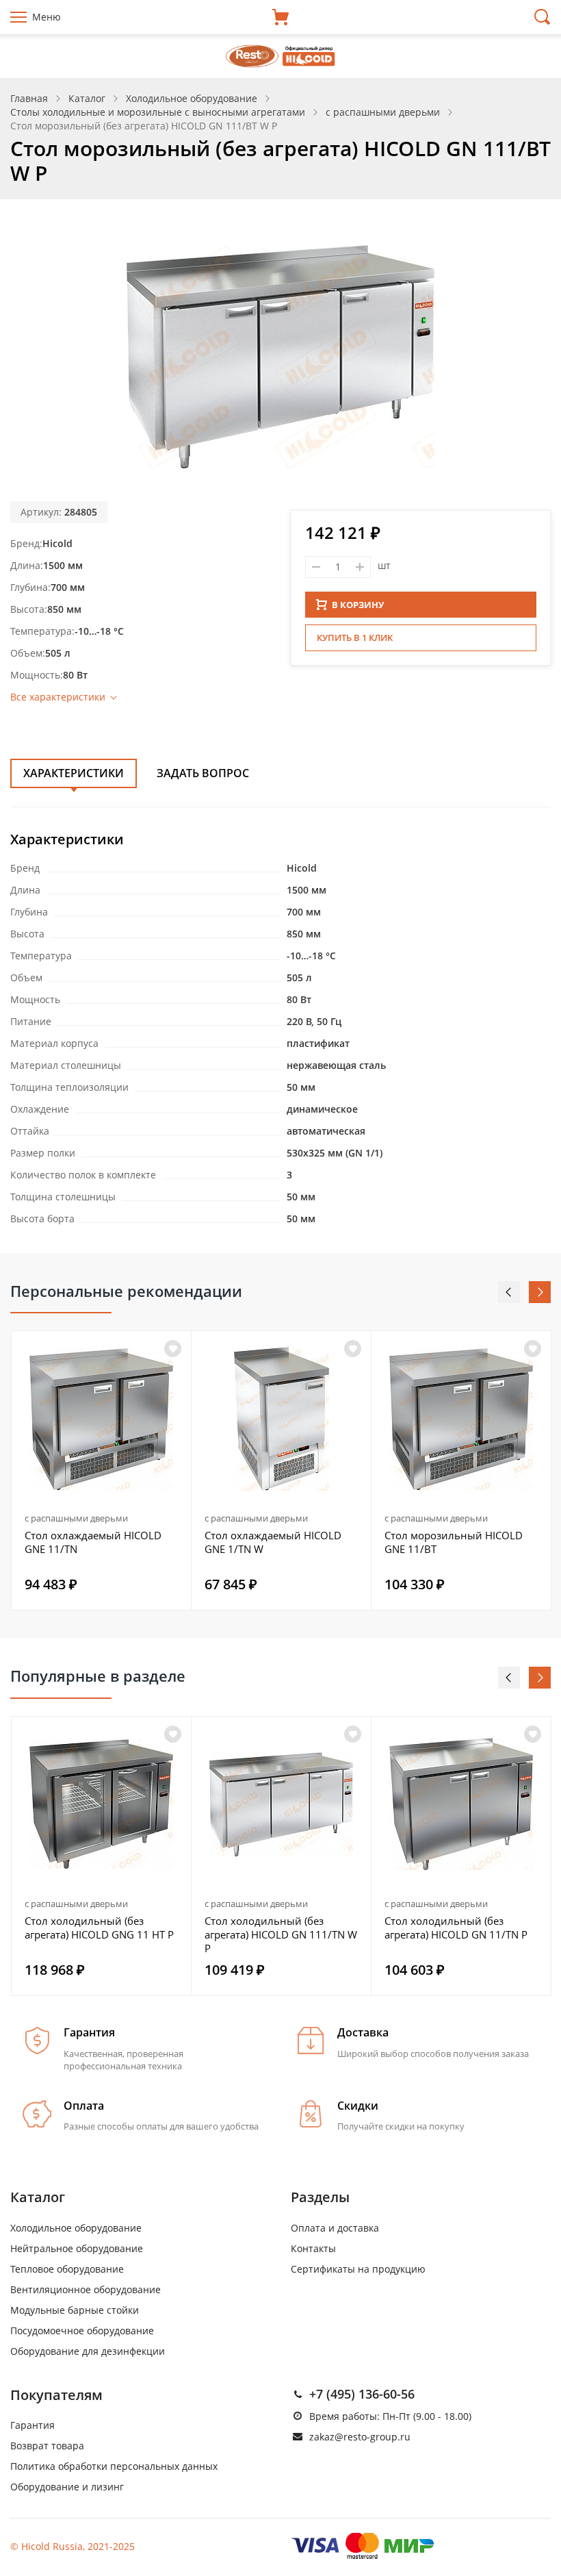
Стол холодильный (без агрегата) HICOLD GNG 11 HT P (99, 1928)
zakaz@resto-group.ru (360, 2437)
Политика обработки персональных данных (114, 2466)
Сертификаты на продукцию (358, 2269)
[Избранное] (173, 1734)
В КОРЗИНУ (358, 605)
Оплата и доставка (335, 2228)
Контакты (313, 2248)
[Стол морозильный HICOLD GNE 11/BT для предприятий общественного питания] (461, 1419)
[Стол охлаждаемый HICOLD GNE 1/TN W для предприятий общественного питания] (281, 1419)
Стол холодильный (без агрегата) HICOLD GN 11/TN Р (456, 1928)
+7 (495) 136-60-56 (362, 2394)
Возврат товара (47, 2446)
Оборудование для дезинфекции (88, 2351)
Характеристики (74, 773)
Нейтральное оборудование (77, 2248)
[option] (102, 1470)
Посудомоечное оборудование (82, 2331)
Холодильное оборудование (76, 2228)
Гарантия (32, 2425)
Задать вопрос (203, 773)
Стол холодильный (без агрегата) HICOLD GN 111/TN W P (281, 1934)
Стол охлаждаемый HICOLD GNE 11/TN (93, 1542)
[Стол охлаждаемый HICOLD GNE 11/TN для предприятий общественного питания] (101, 1419)
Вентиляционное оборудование (86, 2289)
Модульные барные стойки (75, 2310)
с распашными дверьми (76, 1518)
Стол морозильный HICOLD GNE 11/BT (454, 1542)
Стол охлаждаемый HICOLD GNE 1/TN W (273, 1542)
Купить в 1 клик (355, 637)
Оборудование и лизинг (67, 2487)
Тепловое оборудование (67, 2269)
